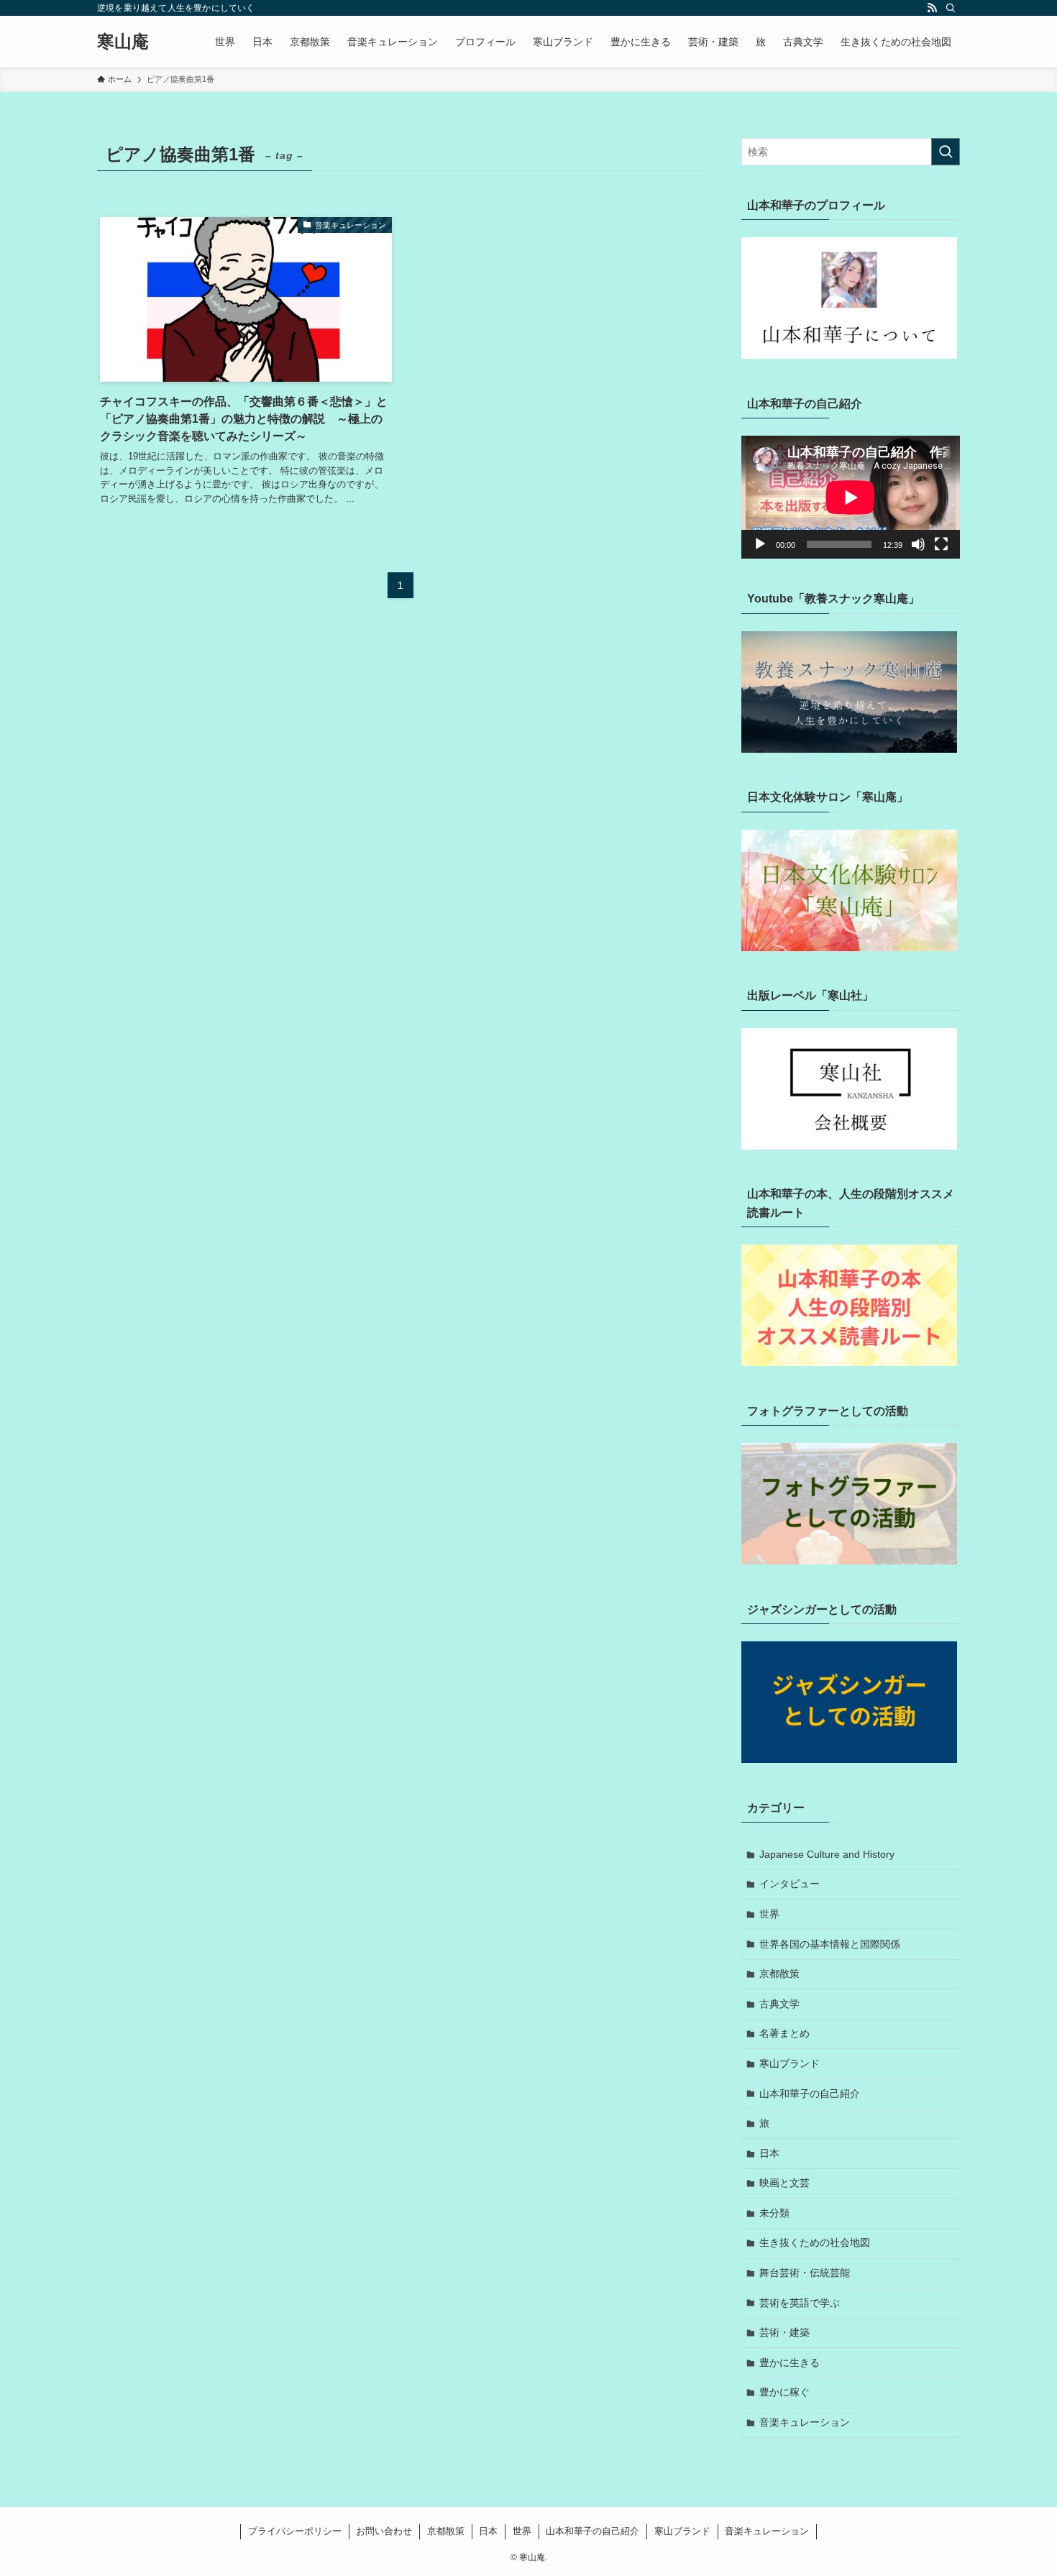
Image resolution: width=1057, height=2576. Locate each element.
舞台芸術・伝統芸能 (805, 2273)
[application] (851, 497)
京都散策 (779, 1974)
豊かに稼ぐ (784, 2392)
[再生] (760, 544)
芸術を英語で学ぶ (800, 2303)
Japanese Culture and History (827, 1854)
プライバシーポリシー (295, 2531)
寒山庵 (123, 42)
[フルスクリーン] (941, 544)
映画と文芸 (784, 2183)
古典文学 (779, 2004)
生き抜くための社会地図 (815, 2242)
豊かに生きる (790, 2362)
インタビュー (790, 1884)
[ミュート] (918, 544)
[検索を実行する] (946, 152)
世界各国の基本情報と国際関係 (830, 1944)
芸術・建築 (784, 2332)
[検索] (951, 8)
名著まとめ (784, 2033)
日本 (769, 2153)
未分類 (774, 2213)
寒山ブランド (790, 2063)
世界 (769, 1914)
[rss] (932, 8)
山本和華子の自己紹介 (810, 2094)
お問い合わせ (384, 2531)
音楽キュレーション (805, 2422)
